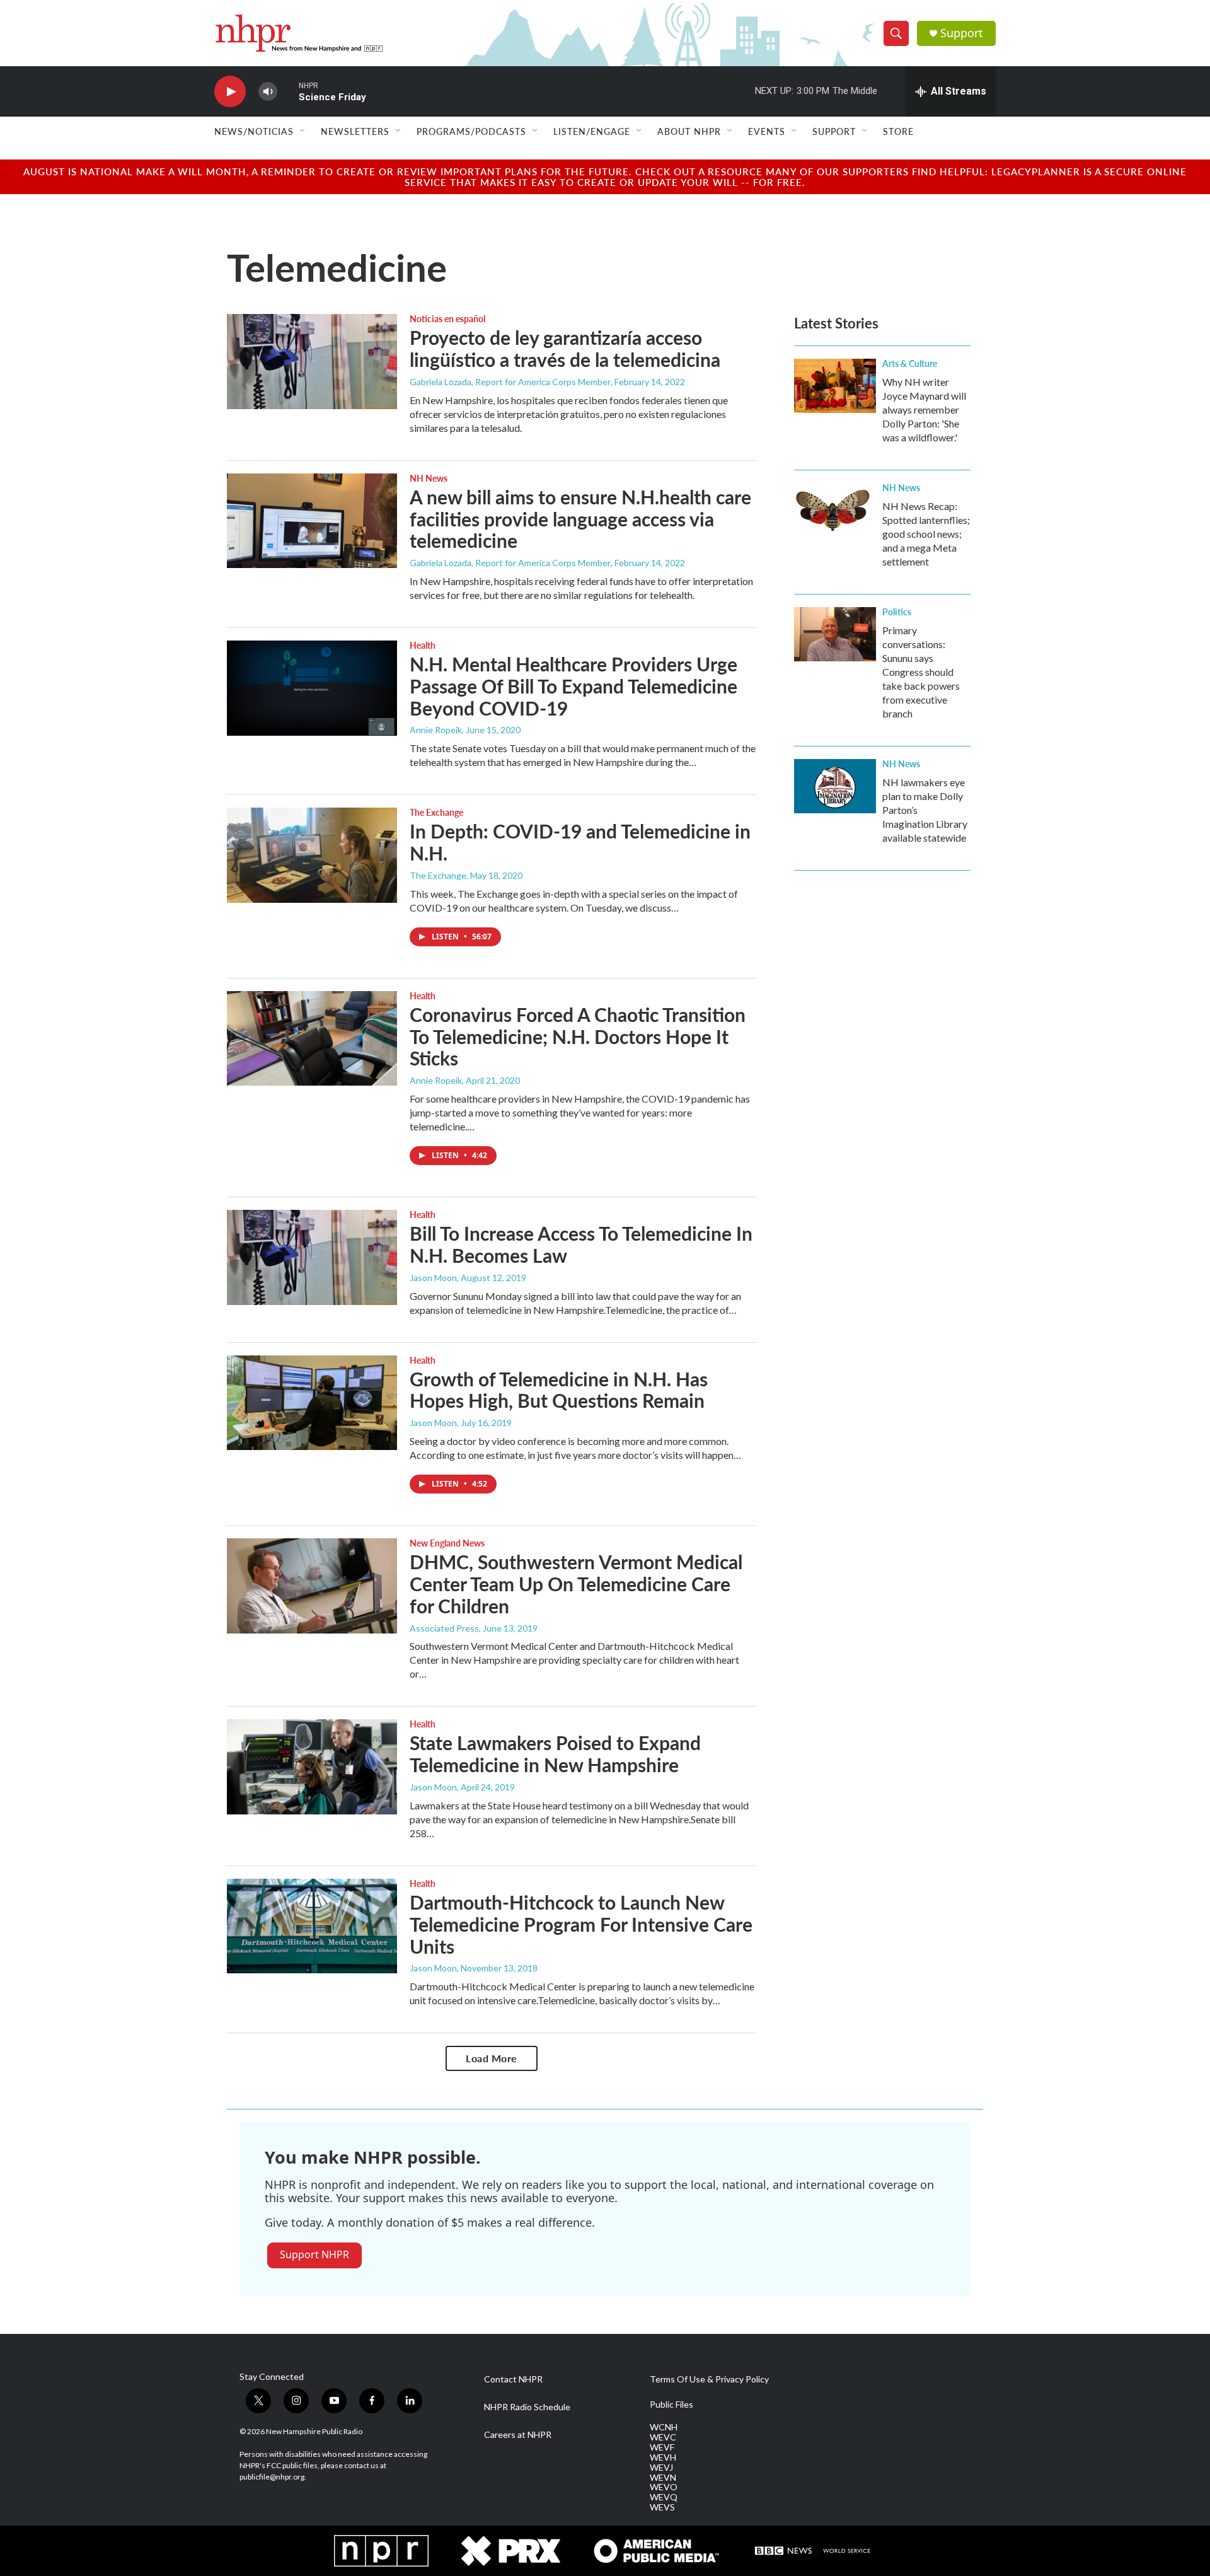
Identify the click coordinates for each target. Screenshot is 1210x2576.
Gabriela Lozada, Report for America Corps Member (510, 382)
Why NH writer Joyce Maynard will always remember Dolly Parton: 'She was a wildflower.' (924, 409)
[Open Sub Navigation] (303, 131)
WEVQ (664, 2497)
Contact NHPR (513, 2379)
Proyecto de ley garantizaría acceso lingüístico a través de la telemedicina (565, 348)
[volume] (268, 92)
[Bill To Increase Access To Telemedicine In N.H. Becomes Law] (312, 1257)
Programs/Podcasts (471, 131)
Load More (492, 2058)
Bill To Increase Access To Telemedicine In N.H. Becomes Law (581, 1244)
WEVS (662, 2507)
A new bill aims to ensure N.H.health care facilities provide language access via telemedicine (580, 519)
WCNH (664, 2427)
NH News (429, 478)
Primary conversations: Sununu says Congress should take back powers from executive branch (921, 672)
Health (423, 645)
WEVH (663, 2457)
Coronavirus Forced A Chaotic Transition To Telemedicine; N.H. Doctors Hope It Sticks (578, 1036)
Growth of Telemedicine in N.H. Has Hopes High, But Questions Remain (559, 1390)
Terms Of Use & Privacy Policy (709, 2379)
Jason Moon (433, 1278)
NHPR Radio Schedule (527, 2407)
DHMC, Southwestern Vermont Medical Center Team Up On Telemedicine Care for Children (576, 1584)
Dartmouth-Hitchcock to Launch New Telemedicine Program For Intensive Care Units (581, 1924)
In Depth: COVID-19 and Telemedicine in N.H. (580, 842)
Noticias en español (447, 318)
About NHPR (689, 131)
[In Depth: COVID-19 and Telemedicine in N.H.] (312, 855)
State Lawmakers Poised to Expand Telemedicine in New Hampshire (555, 1754)
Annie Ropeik (436, 730)
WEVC (663, 2437)
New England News (447, 1543)
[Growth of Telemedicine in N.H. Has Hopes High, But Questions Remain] (312, 1403)
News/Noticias (254, 131)
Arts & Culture (910, 363)
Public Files (671, 2405)
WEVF (662, 2447)
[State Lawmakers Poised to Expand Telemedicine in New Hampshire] (312, 1767)
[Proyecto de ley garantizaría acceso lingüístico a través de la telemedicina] (312, 361)
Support (962, 33)
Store (898, 131)
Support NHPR (314, 2254)
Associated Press (444, 1628)
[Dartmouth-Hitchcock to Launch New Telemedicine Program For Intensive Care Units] (312, 1926)
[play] (230, 92)
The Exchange (436, 812)
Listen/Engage (592, 131)
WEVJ (661, 2468)
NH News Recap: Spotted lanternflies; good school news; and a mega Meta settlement (926, 534)
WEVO (664, 2487)
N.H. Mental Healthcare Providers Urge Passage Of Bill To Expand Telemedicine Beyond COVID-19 (573, 686)
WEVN (663, 2478)
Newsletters (355, 131)
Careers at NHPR (518, 2435)
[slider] (288, 91)
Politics (897, 612)
